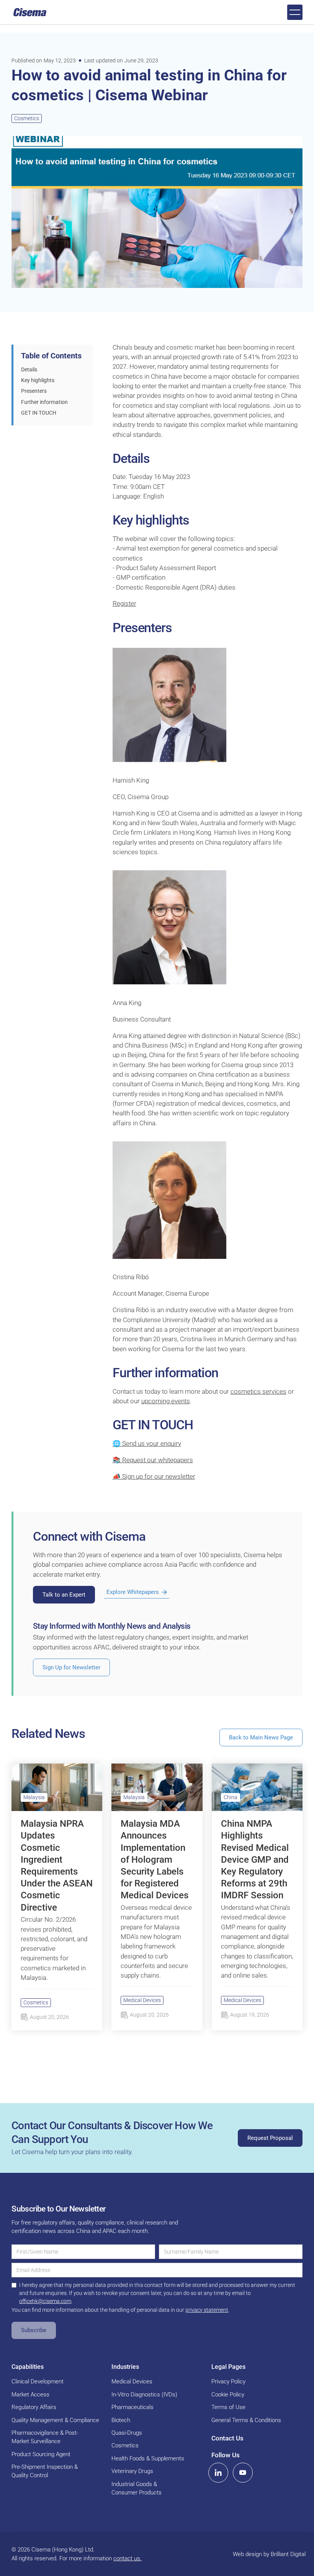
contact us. (128, 2558)
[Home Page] (30, 12)
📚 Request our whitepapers (153, 1460)
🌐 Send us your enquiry (147, 1443)
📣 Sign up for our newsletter (154, 1476)
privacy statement (207, 2310)
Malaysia (34, 1797)
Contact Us (227, 2438)
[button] (295, 12)
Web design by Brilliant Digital (269, 2554)
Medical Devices (142, 2000)
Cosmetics (27, 118)
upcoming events (166, 1401)
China (231, 1797)
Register (124, 603)
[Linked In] (218, 2473)
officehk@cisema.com (45, 2301)
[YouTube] (243, 2473)
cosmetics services (258, 1391)
